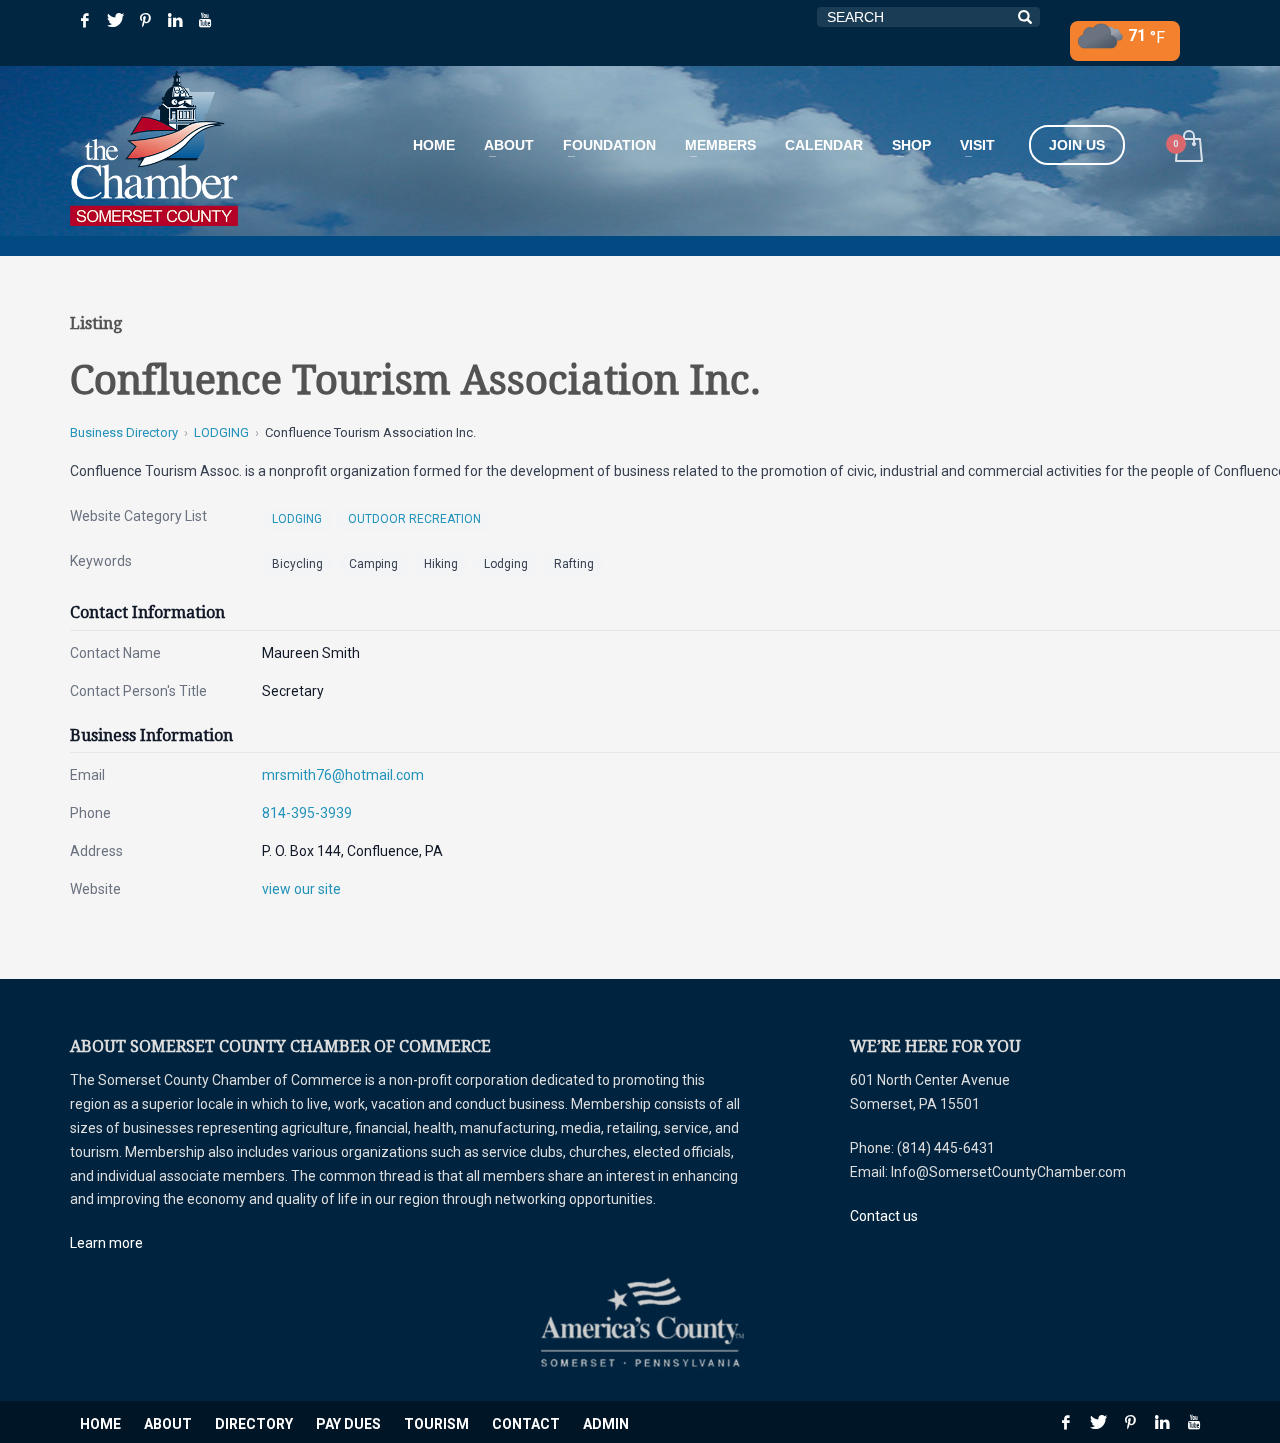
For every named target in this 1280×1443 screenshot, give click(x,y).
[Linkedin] (175, 20)
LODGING (221, 432)
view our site (301, 889)
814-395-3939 (307, 813)
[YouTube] (205, 20)
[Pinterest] (145, 20)
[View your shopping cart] (1187, 148)
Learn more (106, 1243)
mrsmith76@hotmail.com (343, 775)
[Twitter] (115, 20)
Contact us (884, 1216)
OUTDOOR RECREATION (414, 519)
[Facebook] (85, 20)
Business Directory (124, 432)
